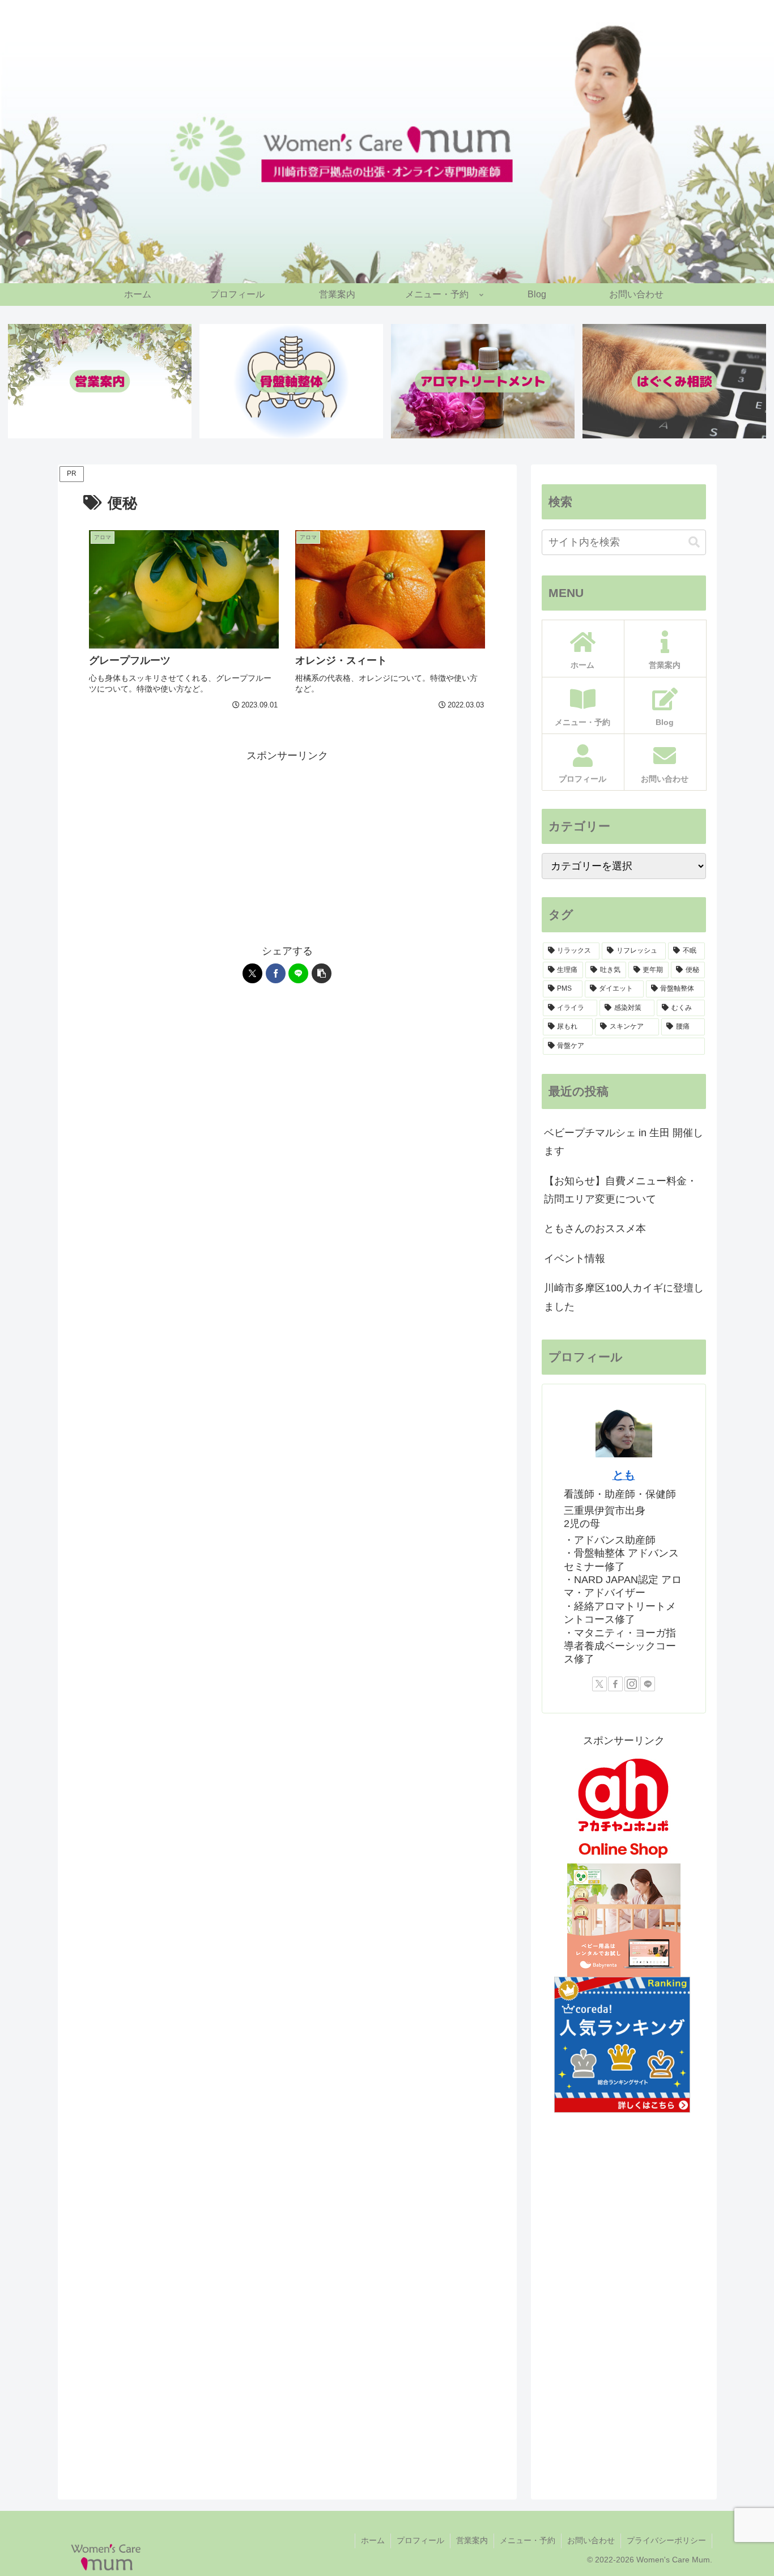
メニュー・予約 (528, 2540)
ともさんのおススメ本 (595, 1229)
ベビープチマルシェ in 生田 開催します (624, 1142)
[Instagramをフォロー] (632, 1684)
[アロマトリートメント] (483, 381)
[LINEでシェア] (298, 973)
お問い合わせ (591, 2540)
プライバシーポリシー (666, 2540)
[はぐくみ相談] (674, 381)
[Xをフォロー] (599, 1684)
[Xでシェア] (252, 973)
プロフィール (420, 2540)
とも (624, 1475)
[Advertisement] (287, 844)
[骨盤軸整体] (291, 381)
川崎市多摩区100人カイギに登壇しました (624, 1297)
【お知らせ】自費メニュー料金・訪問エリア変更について (620, 1190)
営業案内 (472, 2540)
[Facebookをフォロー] (615, 1684)
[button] (322, 973)
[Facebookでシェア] (276, 973)
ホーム (373, 2540)
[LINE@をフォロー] (648, 1684)
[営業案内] (100, 381)
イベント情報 (575, 1259)
